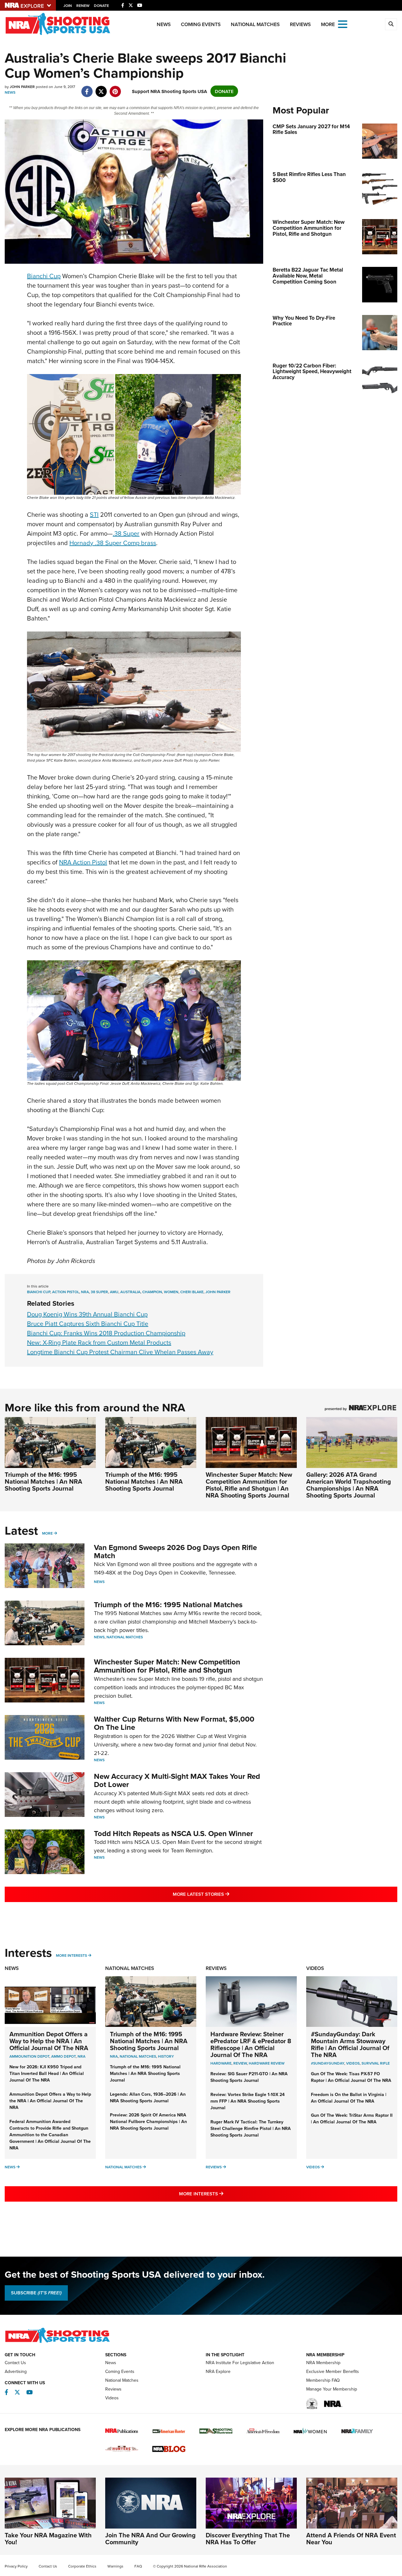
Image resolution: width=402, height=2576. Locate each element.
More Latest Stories (226, 1894)
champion (152, 1292)
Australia (130, 1292)
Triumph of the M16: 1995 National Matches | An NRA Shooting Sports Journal (43, 1481)
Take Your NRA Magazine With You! (48, 2538)
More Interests (71, 1955)
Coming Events (201, 24)
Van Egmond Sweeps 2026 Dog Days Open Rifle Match (175, 1551)
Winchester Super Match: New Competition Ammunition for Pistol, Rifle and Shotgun (167, 1666)
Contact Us (15, 2363)
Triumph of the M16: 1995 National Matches (168, 1605)
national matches (138, 2056)
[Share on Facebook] (87, 88)
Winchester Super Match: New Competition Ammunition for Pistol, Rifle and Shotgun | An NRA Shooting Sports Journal (249, 1485)
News (164, 24)
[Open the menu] (343, 24)
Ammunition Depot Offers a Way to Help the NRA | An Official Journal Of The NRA (49, 2041)
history (166, 2056)
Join (68, 6)
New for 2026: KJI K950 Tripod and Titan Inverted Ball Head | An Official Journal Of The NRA (47, 2073)
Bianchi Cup (44, 276)
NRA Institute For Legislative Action (240, 2363)
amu (114, 1292)
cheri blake (192, 1292)
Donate (101, 6)
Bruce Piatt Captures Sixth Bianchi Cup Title (88, 1324)
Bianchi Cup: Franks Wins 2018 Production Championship (106, 1333)
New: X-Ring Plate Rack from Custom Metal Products (99, 1342)
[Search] (391, 24)
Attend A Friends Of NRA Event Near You (351, 2538)
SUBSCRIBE (36, 2293)
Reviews (300, 24)
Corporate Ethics (82, 2566)
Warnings (115, 2566)
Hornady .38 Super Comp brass (113, 543)
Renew (83, 6)
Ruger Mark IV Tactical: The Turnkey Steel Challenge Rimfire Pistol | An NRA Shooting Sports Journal (251, 2128)
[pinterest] (115, 88)
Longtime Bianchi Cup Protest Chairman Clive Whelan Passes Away (120, 1352)
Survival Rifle (376, 2063)
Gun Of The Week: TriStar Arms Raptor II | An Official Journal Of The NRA (352, 2118)
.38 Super (126, 533)
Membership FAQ (323, 2380)
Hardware (221, 2063)
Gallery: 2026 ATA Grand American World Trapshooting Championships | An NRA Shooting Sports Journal (349, 1485)
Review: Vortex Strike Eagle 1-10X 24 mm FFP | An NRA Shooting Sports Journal (247, 2101)
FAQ (138, 2566)
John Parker (218, 1292)
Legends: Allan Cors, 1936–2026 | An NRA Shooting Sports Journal (148, 2097)
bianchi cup (39, 1292)
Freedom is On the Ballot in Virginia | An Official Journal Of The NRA (349, 2098)
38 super (99, 1292)
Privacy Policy (16, 2566)
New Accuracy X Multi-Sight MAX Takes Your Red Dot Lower (177, 1780)
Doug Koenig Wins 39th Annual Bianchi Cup (87, 1314)
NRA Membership (323, 2363)
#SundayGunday (328, 2063)
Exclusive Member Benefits (333, 2371)
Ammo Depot (63, 2056)
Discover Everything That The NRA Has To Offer (248, 2538)
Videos (315, 1968)
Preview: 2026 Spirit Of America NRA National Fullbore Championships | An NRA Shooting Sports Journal (148, 2121)
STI (94, 514)
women (171, 1292)
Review (240, 2063)
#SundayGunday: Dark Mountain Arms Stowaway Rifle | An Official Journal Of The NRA (350, 2044)
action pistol (66, 1292)
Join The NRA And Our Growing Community (150, 2538)
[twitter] (101, 88)
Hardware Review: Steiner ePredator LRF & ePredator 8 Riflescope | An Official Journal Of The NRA (251, 2044)
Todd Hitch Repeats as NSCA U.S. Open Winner (174, 1833)
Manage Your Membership (332, 2389)
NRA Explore (218, 2371)
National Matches (255, 24)
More (47, 1533)
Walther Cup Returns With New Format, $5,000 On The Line (174, 1723)
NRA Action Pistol (83, 862)
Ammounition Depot (29, 2056)
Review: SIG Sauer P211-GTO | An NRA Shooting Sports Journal (249, 2077)
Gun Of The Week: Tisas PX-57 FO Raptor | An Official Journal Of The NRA (351, 2077)
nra (85, 1292)
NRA (81, 2056)
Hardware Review (267, 2063)
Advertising (16, 2371)
